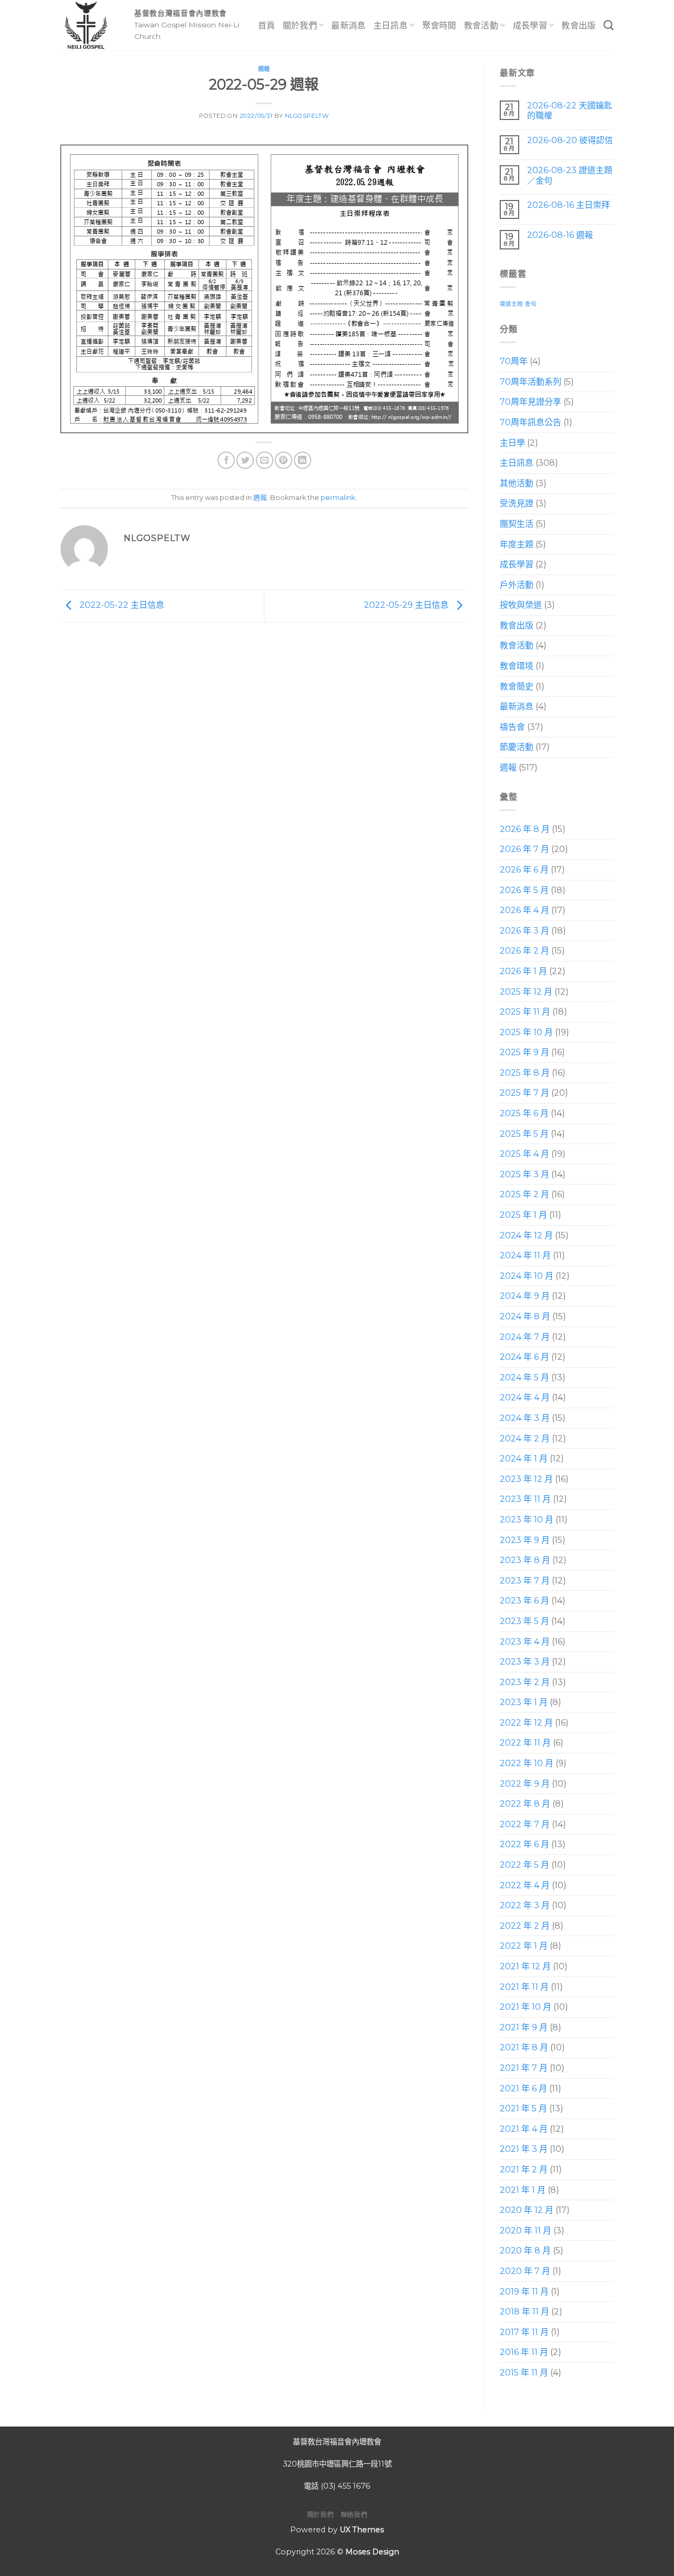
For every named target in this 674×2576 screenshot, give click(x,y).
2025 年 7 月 (524, 1093)
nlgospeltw (307, 116)
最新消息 (348, 26)
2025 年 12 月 (526, 992)
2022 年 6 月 (524, 1844)
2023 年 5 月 (524, 1621)
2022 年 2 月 (525, 1926)
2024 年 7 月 (525, 1337)
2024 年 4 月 (525, 1397)
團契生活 (517, 524)
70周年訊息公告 (531, 422)
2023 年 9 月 (525, 1540)
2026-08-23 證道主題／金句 (569, 175)
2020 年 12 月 (527, 2210)
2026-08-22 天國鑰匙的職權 (569, 111)
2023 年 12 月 (526, 1479)
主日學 (512, 443)
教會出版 (578, 26)
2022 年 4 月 (525, 1885)
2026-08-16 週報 (559, 235)
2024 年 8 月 (525, 1316)
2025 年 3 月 (524, 1174)
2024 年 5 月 (524, 1377)
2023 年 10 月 (527, 1520)
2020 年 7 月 (525, 2271)
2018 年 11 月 (524, 2312)
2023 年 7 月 (525, 1581)
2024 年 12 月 (526, 1235)
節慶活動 (517, 747)
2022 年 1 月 (524, 1946)
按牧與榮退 (521, 605)
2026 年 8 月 (525, 829)
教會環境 (517, 666)
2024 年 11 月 (525, 1255)
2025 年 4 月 (524, 1154)
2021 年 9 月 (524, 2027)
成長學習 (530, 26)
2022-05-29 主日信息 (407, 605)
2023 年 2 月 (525, 1682)
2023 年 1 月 (524, 1702)
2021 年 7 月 (524, 2068)
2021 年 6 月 (523, 2088)
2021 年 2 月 (524, 2169)
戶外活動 (517, 585)
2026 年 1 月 (523, 971)
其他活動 (517, 483)
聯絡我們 (354, 2515)
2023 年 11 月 (525, 1499)
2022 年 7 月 (525, 1824)
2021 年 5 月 (523, 2108)
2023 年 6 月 (524, 1601)
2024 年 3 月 (525, 1418)
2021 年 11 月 (524, 1987)
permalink (338, 498)
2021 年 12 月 (525, 1966)
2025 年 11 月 (525, 1012)
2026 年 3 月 (524, 931)
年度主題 (517, 544)
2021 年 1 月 (523, 2190)
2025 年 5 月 (524, 1134)
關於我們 (300, 26)
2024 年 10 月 (527, 1276)
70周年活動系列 (531, 382)
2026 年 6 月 (524, 870)
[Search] (608, 25)
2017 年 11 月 (524, 2332)
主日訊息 (390, 26)
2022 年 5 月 (524, 1865)
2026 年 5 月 (524, 890)
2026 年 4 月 (524, 910)
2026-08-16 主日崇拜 (568, 205)
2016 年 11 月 (524, 2352)
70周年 (514, 361)
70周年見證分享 (531, 402)
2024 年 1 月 (524, 1459)
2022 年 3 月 (525, 1905)
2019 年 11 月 (524, 2292)
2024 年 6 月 (524, 1357)
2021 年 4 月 (524, 2129)
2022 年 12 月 (526, 1723)
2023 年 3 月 (525, 1662)
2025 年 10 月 (526, 1032)
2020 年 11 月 (526, 2231)
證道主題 (511, 304)
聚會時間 (439, 26)
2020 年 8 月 (525, 2251)
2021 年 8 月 (524, 2047)
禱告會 (512, 727)
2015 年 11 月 (524, 2373)
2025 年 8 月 (525, 1073)
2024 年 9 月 (525, 1296)
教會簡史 (517, 686)
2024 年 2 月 (525, 1439)
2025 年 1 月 (523, 1215)
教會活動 (481, 26)
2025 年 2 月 (524, 1194)
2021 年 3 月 (524, 2149)
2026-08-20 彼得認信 (569, 140)
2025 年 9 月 (524, 1052)
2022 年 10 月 (527, 1763)
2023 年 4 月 (525, 1642)
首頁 (267, 26)
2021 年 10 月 (526, 2007)
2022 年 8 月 (525, 1804)
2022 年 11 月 (525, 1743)
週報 (264, 69)
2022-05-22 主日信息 (121, 605)
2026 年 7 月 (524, 849)
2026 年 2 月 (524, 951)
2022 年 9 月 (525, 1784)
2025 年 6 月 (524, 1113)
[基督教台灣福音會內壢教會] (90, 25)
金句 (531, 304)
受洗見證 (517, 503)
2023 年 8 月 (525, 1560)
